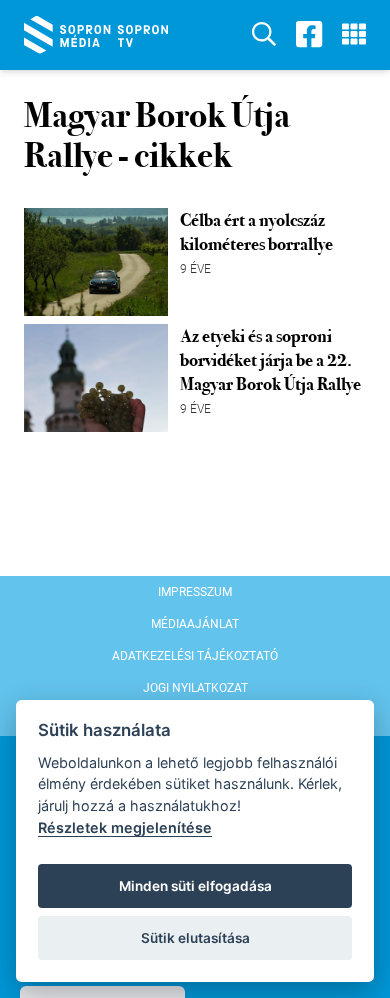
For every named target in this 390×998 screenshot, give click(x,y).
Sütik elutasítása (195, 938)
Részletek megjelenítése (125, 827)
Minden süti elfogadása (195, 886)
